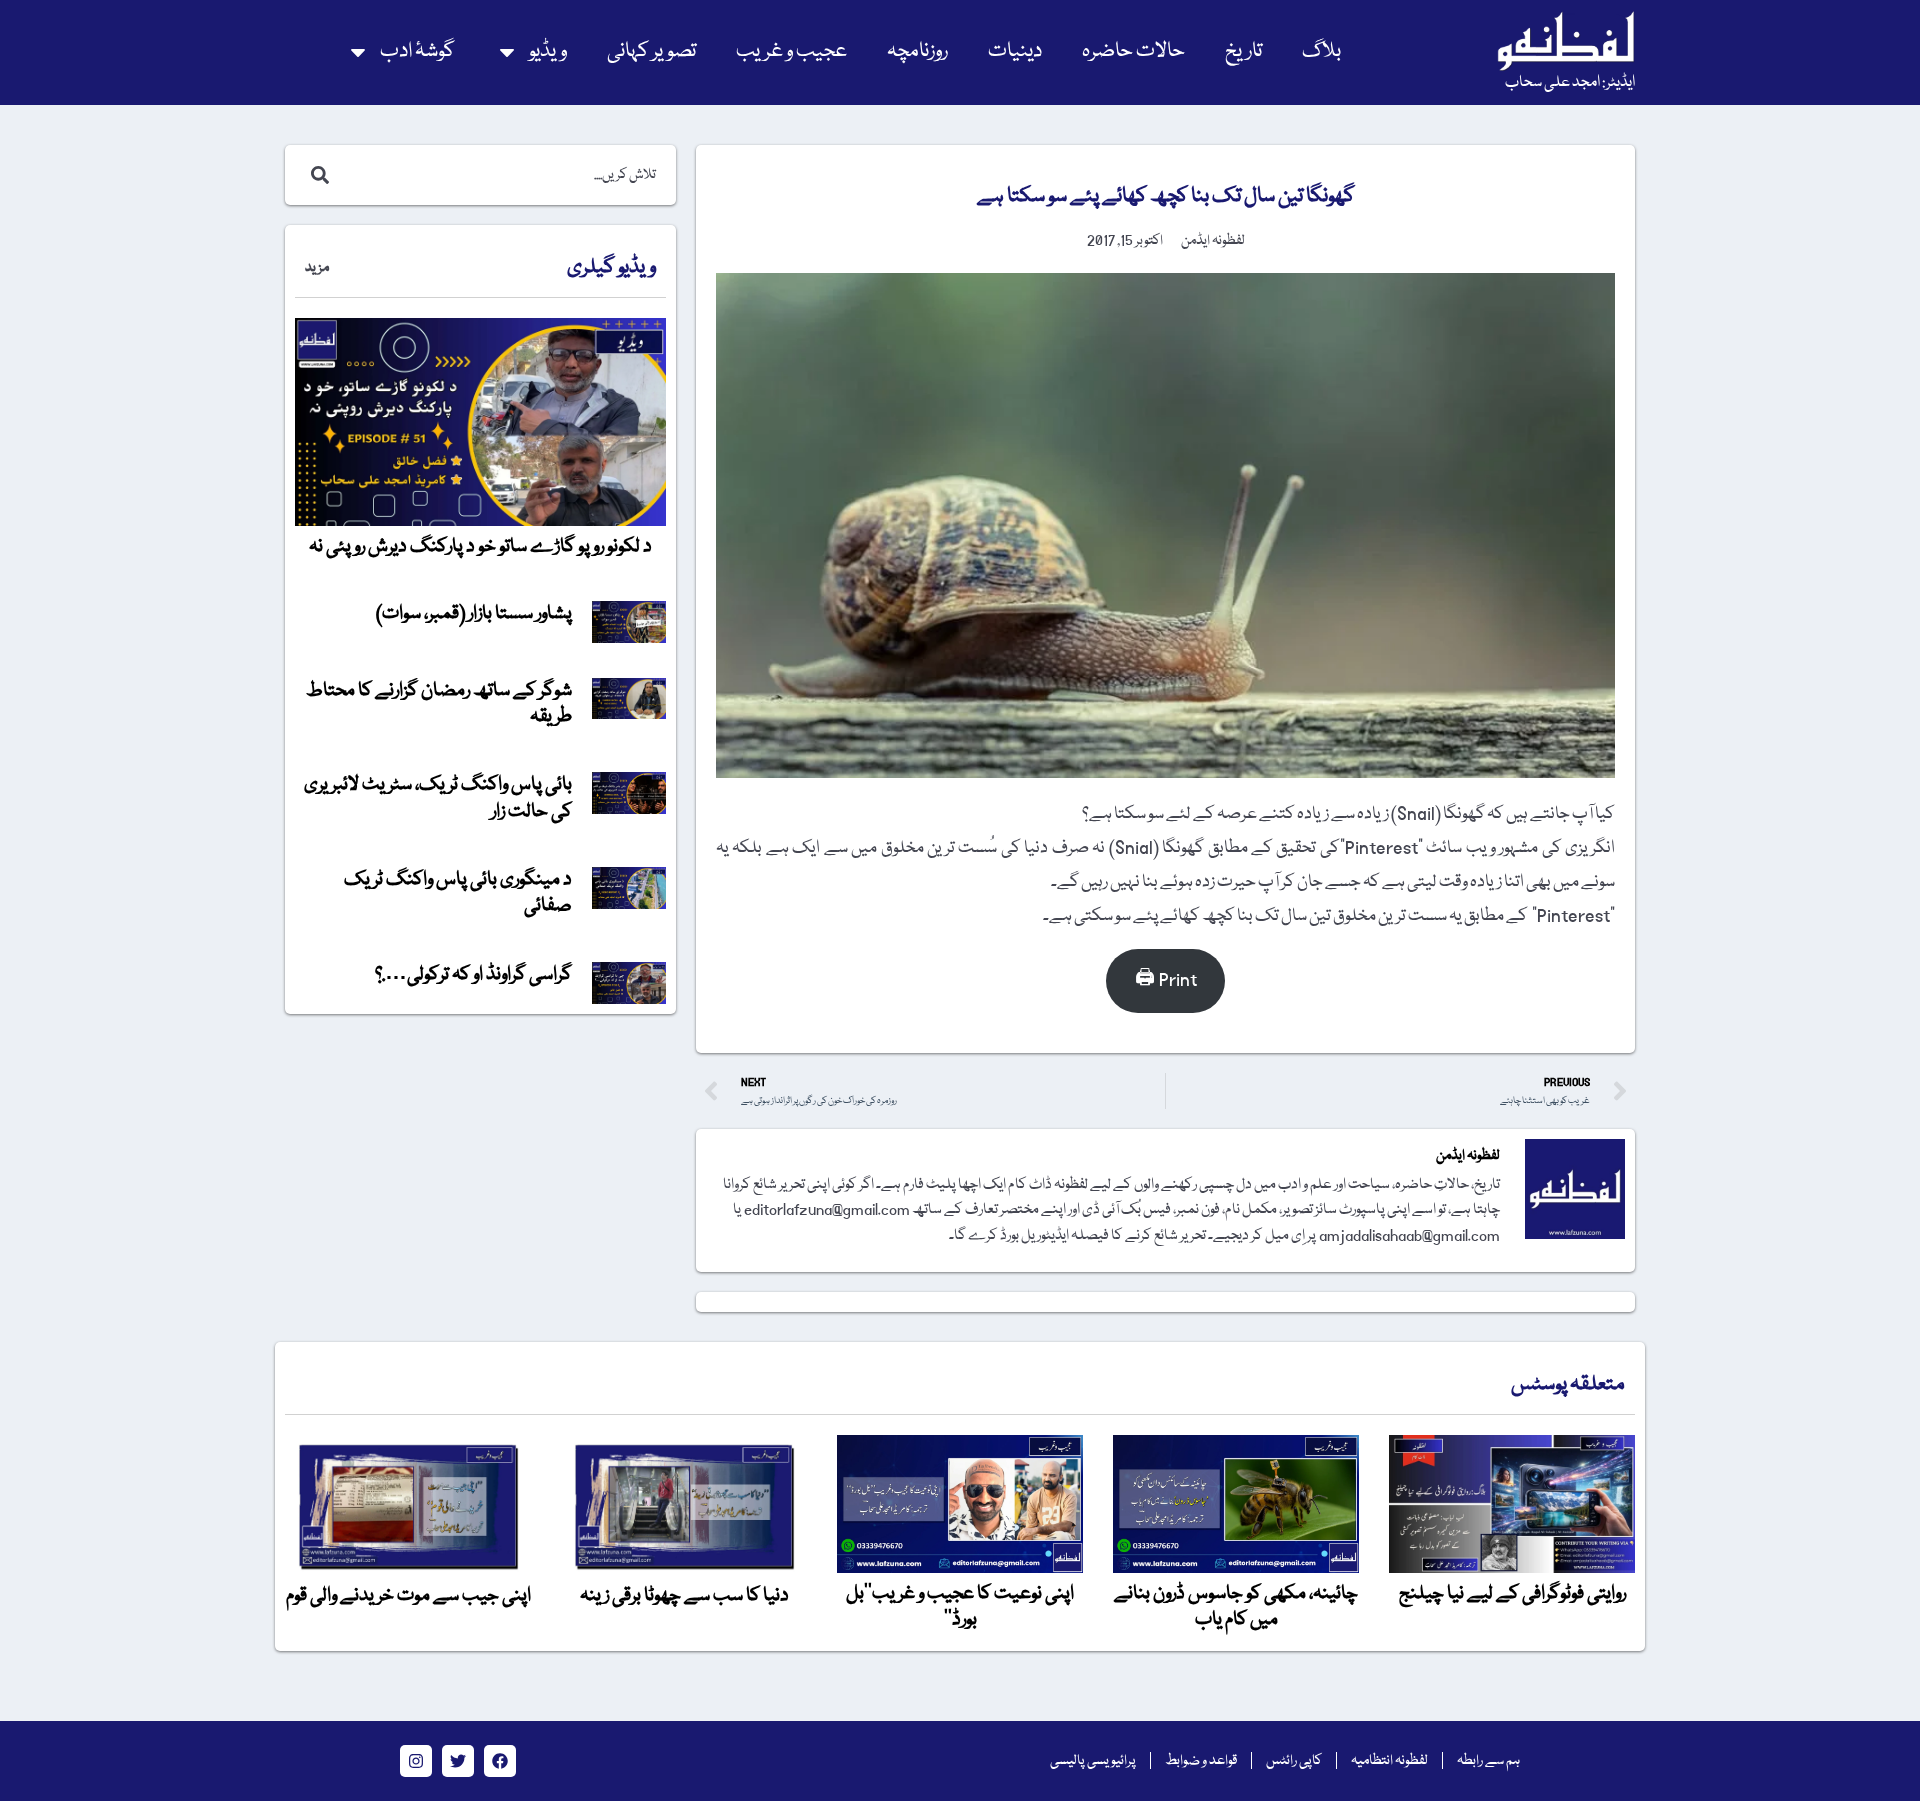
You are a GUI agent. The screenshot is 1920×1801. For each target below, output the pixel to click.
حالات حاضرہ (1133, 51)
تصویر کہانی (651, 51)
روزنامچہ (917, 51)
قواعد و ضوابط (1201, 1761)
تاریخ (1243, 51)
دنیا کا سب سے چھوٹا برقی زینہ (684, 1596)
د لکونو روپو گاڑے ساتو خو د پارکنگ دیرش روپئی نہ (480, 547)
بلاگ (1321, 51)
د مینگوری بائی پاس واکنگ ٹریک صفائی (458, 893)
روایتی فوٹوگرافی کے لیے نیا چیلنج (1512, 1594)
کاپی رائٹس (1294, 1761)
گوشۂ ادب (417, 51)
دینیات (1015, 51)
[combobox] (501, 175)
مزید (317, 268)
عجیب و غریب (791, 51)
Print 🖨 (1166, 980)
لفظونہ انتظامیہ (1389, 1761)
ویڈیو (548, 51)
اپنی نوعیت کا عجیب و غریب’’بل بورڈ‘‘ (960, 1607)
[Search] (316, 175)
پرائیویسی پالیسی (1093, 1761)
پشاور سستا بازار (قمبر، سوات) (474, 614)
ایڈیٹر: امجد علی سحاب (1570, 83)
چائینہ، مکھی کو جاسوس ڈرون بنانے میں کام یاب (1236, 1607)
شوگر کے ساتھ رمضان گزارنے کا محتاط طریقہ (439, 704)
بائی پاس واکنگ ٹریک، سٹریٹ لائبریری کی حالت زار (438, 798)
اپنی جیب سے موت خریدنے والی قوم (408, 1596)
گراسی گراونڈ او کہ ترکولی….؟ (473, 975)
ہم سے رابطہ (1488, 1761)
